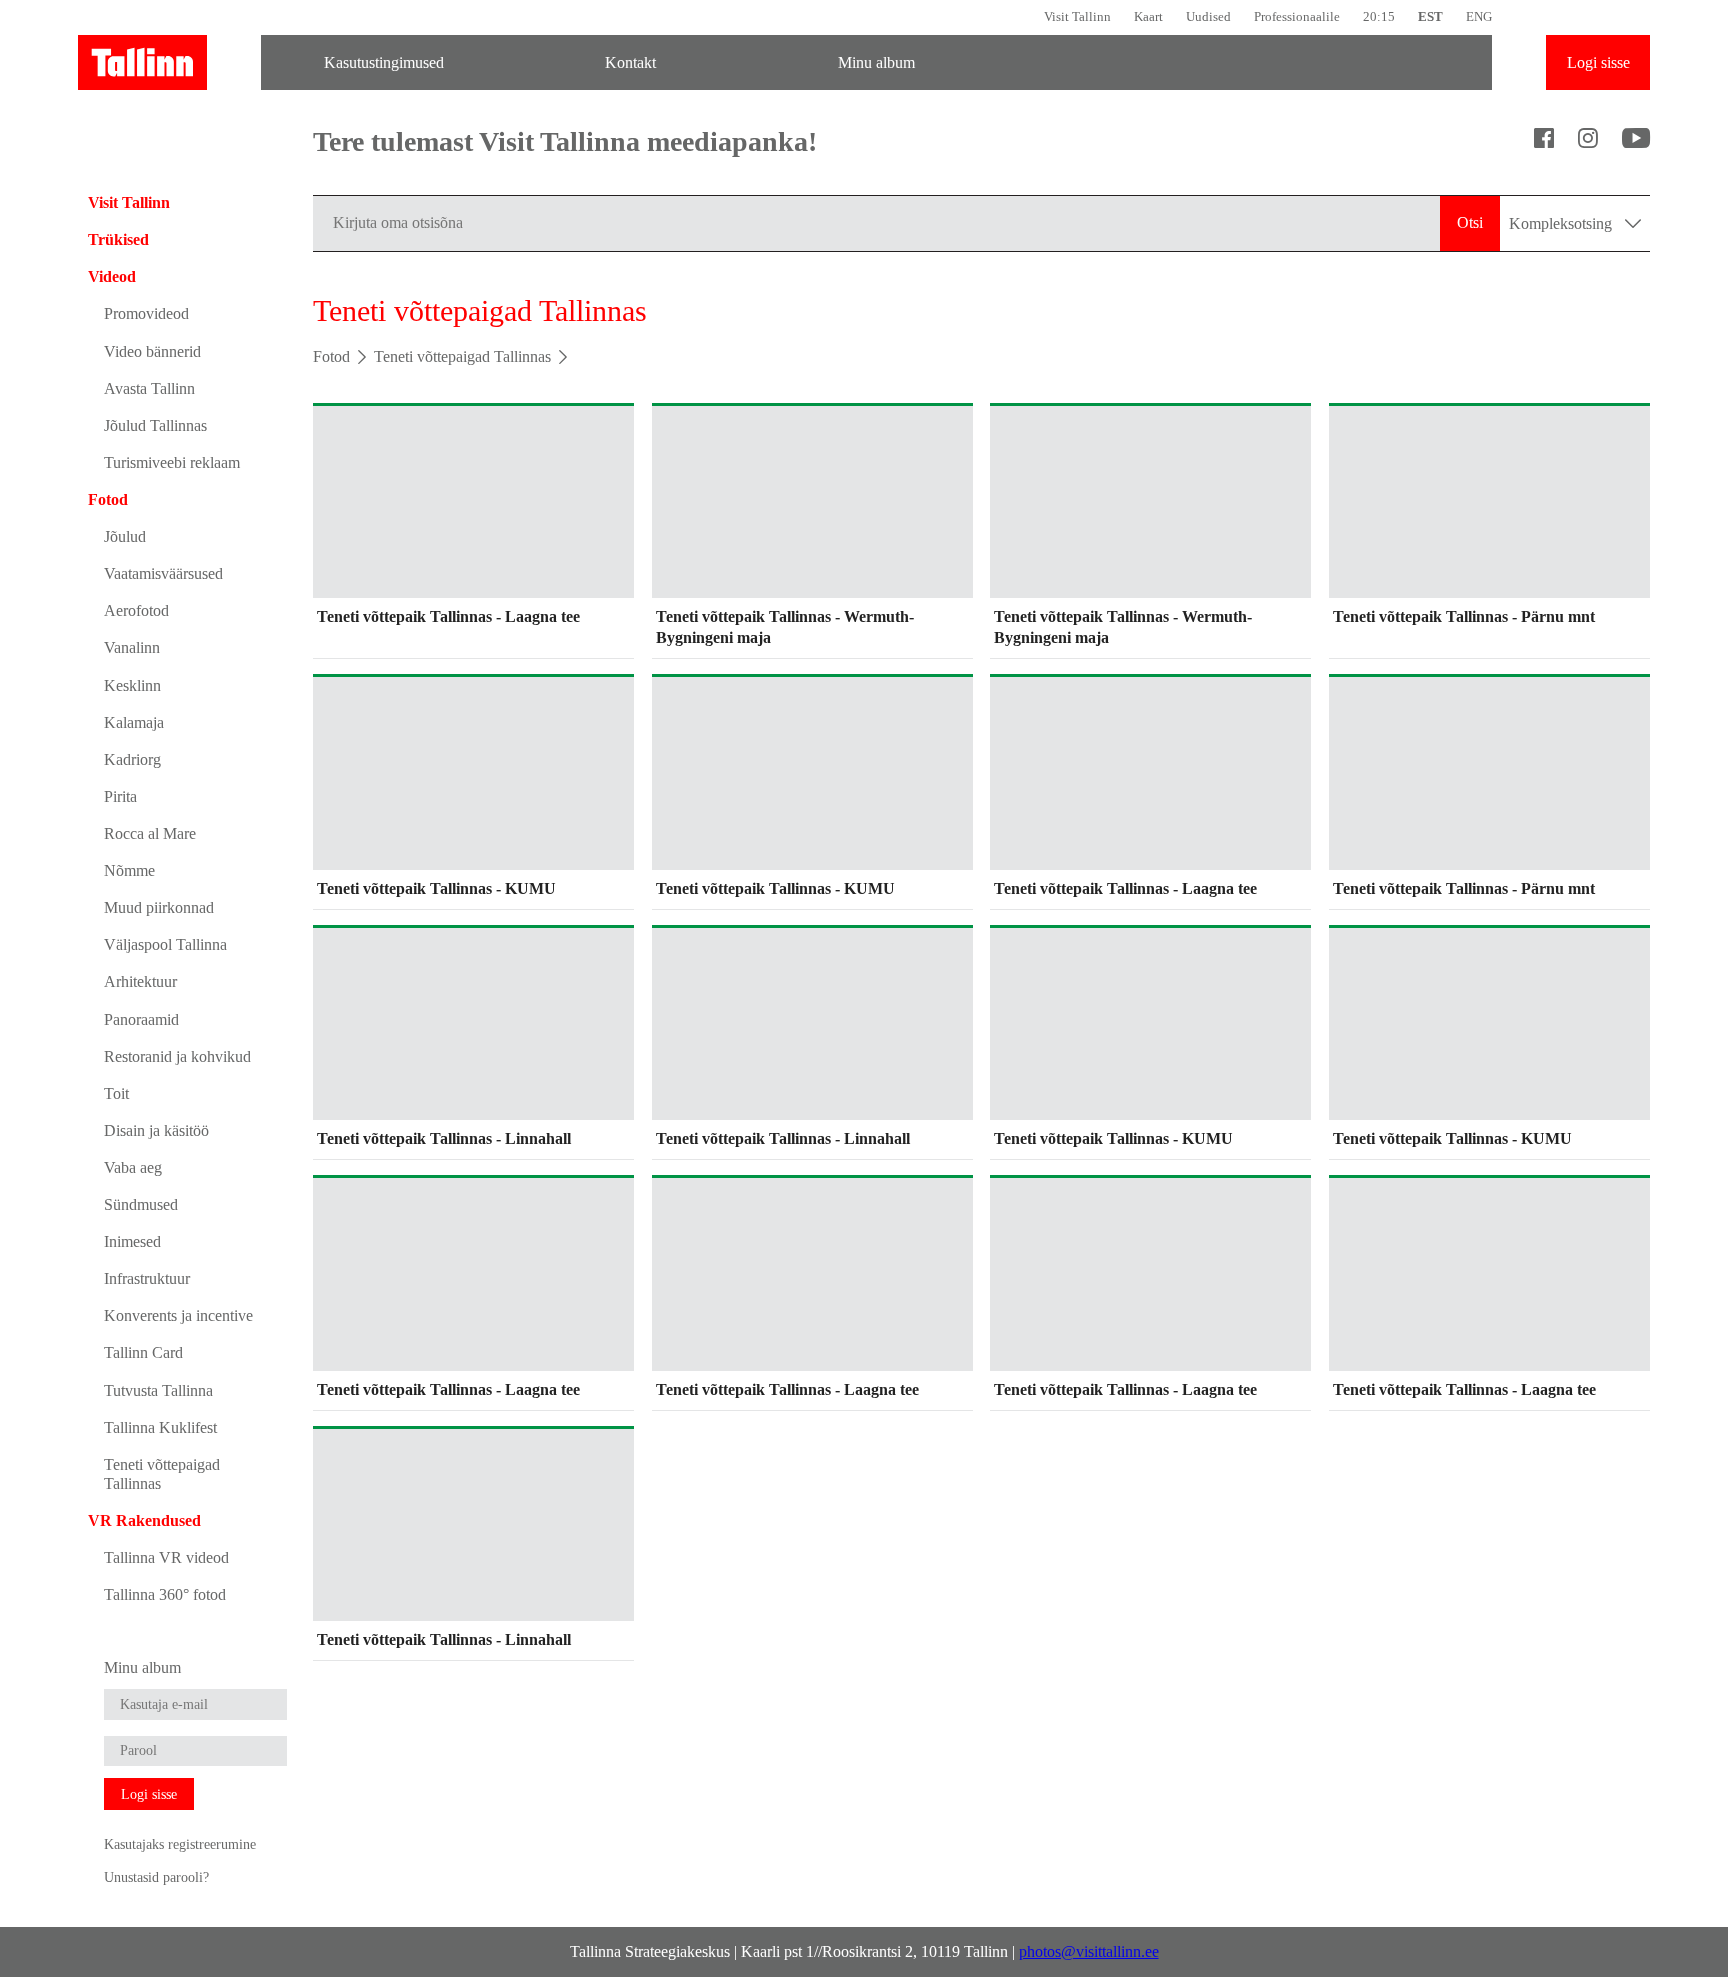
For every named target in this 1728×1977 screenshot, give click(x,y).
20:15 (1379, 16)
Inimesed (132, 1241)
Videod (112, 276)
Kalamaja (134, 722)
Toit (116, 1093)
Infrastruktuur (147, 1278)
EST (1430, 16)
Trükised (118, 239)
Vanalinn (132, 647)
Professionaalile (1297, 16)
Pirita (120, 796)
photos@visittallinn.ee (1089, 1951)
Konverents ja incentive (178, 1315)
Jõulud (125, 536)
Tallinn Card (143, 1352)
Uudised (1208, 16)
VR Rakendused (144, 1520)
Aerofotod (136, 610)
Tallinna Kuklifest (160, 1427)
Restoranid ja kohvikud (177, 1056)
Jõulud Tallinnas (155, 425)
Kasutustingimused (384, 62)
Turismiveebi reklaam (172, 462)
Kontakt (630, 62)
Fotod (108, 499)
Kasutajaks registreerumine (180, 1844)
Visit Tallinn (1077, 16)
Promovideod (146, 313)
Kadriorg (132, 759)
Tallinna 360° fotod (165, 1594)
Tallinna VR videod (166, 1557)
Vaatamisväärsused (163, 573)
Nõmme (129, 870)
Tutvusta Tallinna (158, 1390)
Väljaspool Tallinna (165, 944)
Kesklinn (132, 685)
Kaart (1148, 16)
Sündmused (141, 1204)
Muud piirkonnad (159, 907)
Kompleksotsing (1562, 223)
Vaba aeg (133, 1167)
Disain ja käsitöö (156, 1130)
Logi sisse (1598, 62)
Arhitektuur (140, 981)
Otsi (1470, 222)
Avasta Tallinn (149, 388)
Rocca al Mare (150, 833)
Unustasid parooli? (156, 1877)
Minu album (876, 62)
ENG (1479, 16)
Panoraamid (141, 1019)
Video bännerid (152, 351)
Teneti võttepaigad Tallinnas (162, 1474)
